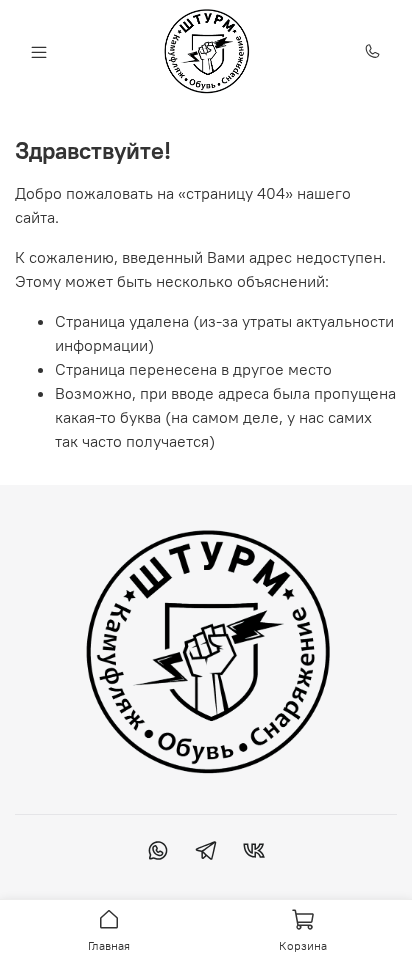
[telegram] (206, 853)
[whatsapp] (158, 853)
